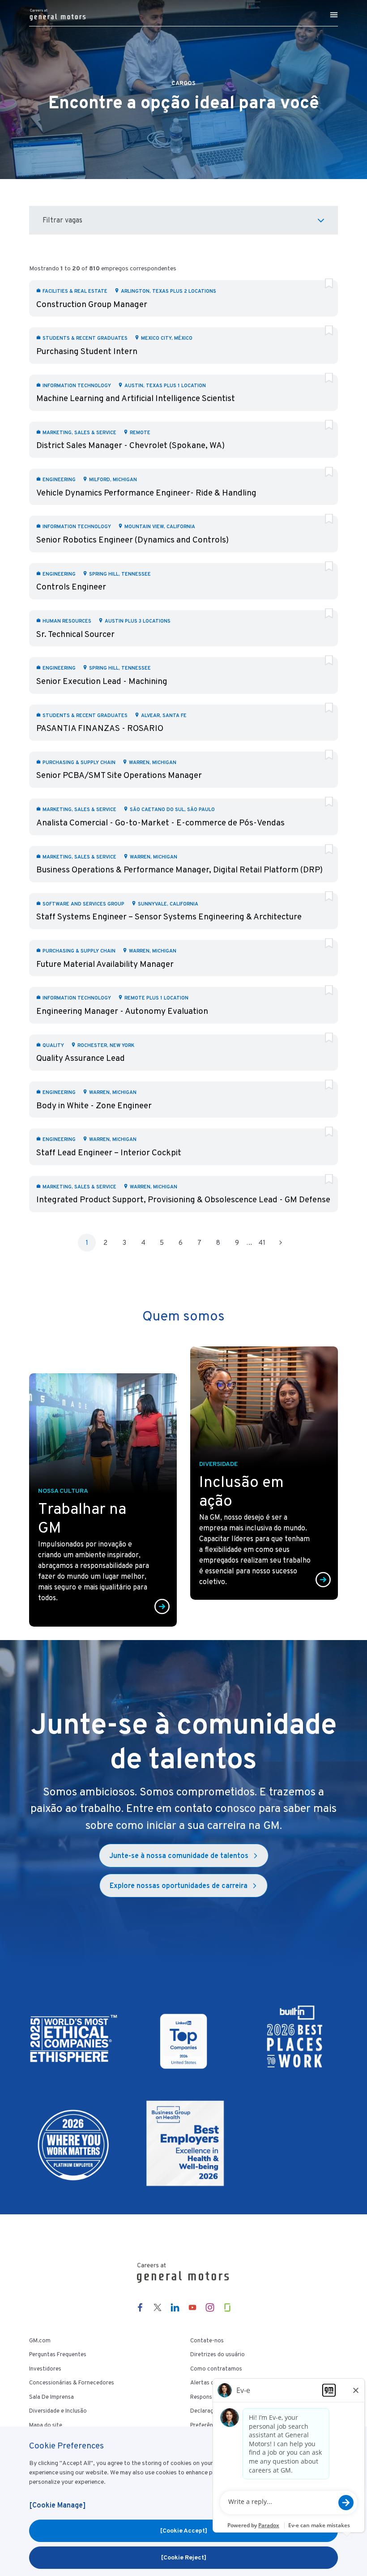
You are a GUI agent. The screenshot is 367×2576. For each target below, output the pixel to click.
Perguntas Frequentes (58, 2354)
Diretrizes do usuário (218, 2354)
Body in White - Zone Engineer (94, 1105)
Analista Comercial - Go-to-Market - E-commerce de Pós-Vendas (160, 822)
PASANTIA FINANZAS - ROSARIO (100, 728)
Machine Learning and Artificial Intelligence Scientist (136, 398)
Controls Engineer (71, 587)
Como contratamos (216, 2369)
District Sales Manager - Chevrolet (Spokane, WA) (130, 445)
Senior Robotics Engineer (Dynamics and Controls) (132, 540)
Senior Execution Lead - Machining (102, 681)
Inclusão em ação (241, 1491)
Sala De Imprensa (51, 2397)
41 (262, 1243)
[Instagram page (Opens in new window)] (210, 2307)
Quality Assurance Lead (81, 1058)
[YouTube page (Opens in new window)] (192, 2307)
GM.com (40, 2341)
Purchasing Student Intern (87, 351)
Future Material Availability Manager (105, 964)
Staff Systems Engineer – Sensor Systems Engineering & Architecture (169, 916)
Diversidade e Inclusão (58, 2411)
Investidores (45, 2369)
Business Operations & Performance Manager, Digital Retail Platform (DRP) (179, 869)
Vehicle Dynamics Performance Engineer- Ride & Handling (146, 493)
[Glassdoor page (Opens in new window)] (227, 2307)
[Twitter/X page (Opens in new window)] (158, 2307)
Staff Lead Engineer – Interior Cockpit (109, 1152)
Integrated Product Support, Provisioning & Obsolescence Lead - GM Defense (183, 1199)
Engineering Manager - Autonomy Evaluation (122, 1011)
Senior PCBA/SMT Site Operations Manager (119, 775)
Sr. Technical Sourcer (75, 634)
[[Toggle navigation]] (334, 15)
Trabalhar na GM (82, 1518)
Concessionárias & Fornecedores (72, 2383)
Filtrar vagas (62, 220)
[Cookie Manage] (57, 2505)
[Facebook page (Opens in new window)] (140, 2307)
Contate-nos (207, 2341)
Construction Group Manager (92, 304)
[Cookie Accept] (184, 2530)
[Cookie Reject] (184, 2557)
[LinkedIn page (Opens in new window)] (175, 2307)
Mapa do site (46, 2425)
